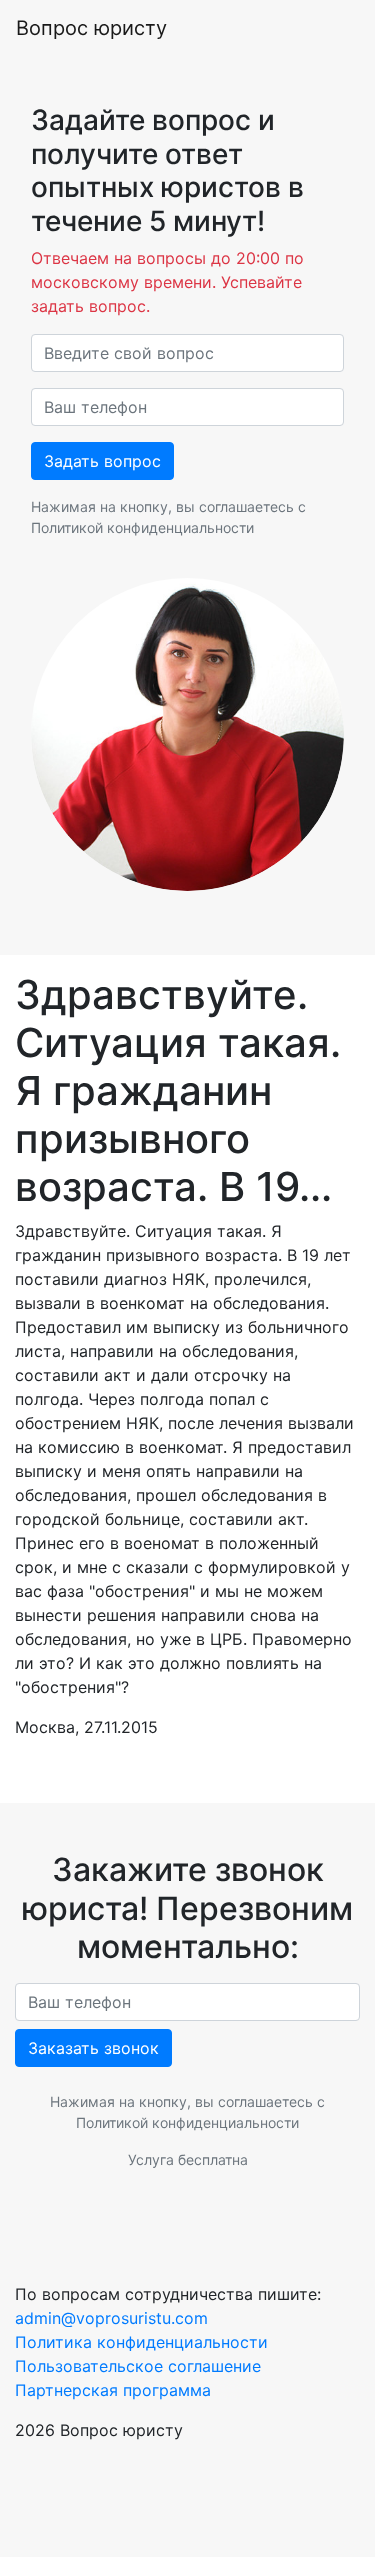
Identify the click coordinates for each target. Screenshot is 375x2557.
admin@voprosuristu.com (111, 2318)
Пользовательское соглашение (138, 2366)
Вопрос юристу (91, 28)
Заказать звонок (93, 2048)
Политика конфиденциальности (141, 2342)
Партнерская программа (113, 2390)
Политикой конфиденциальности (142, 527)
